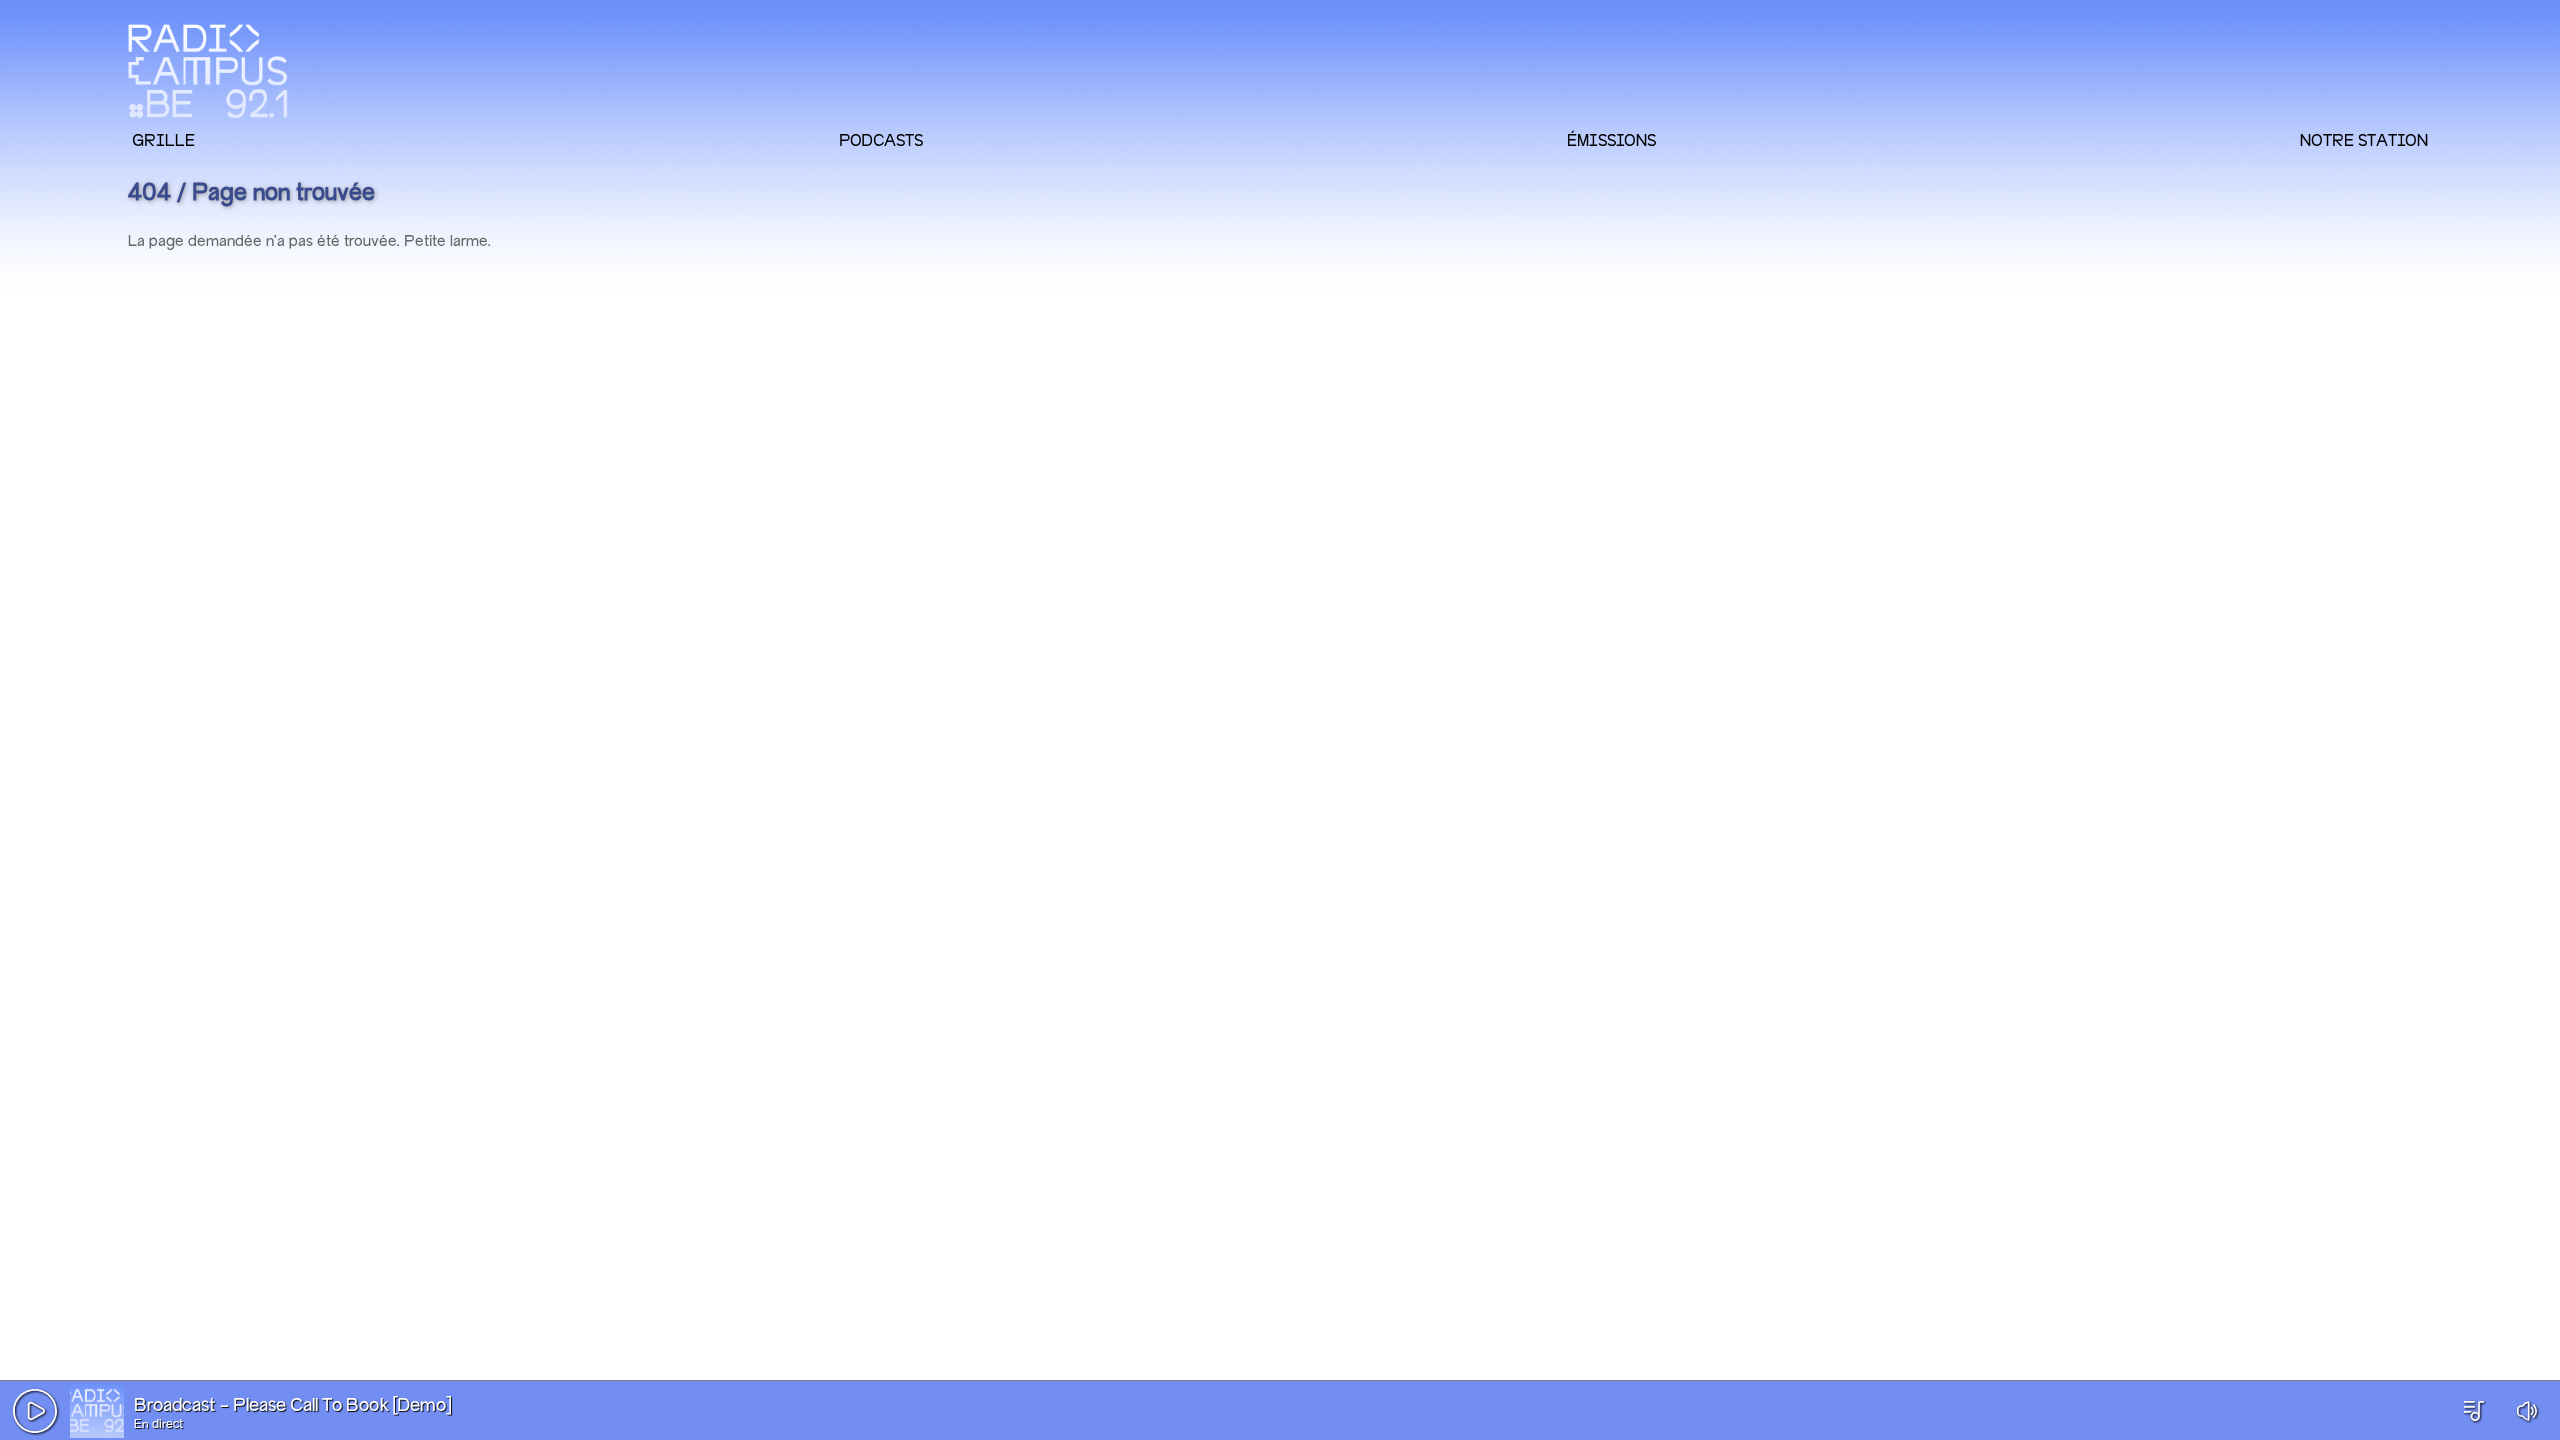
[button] (35, 1411)
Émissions (1611, 140)
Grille (163, 140)
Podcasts (881, 140)
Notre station (2364, 140)
